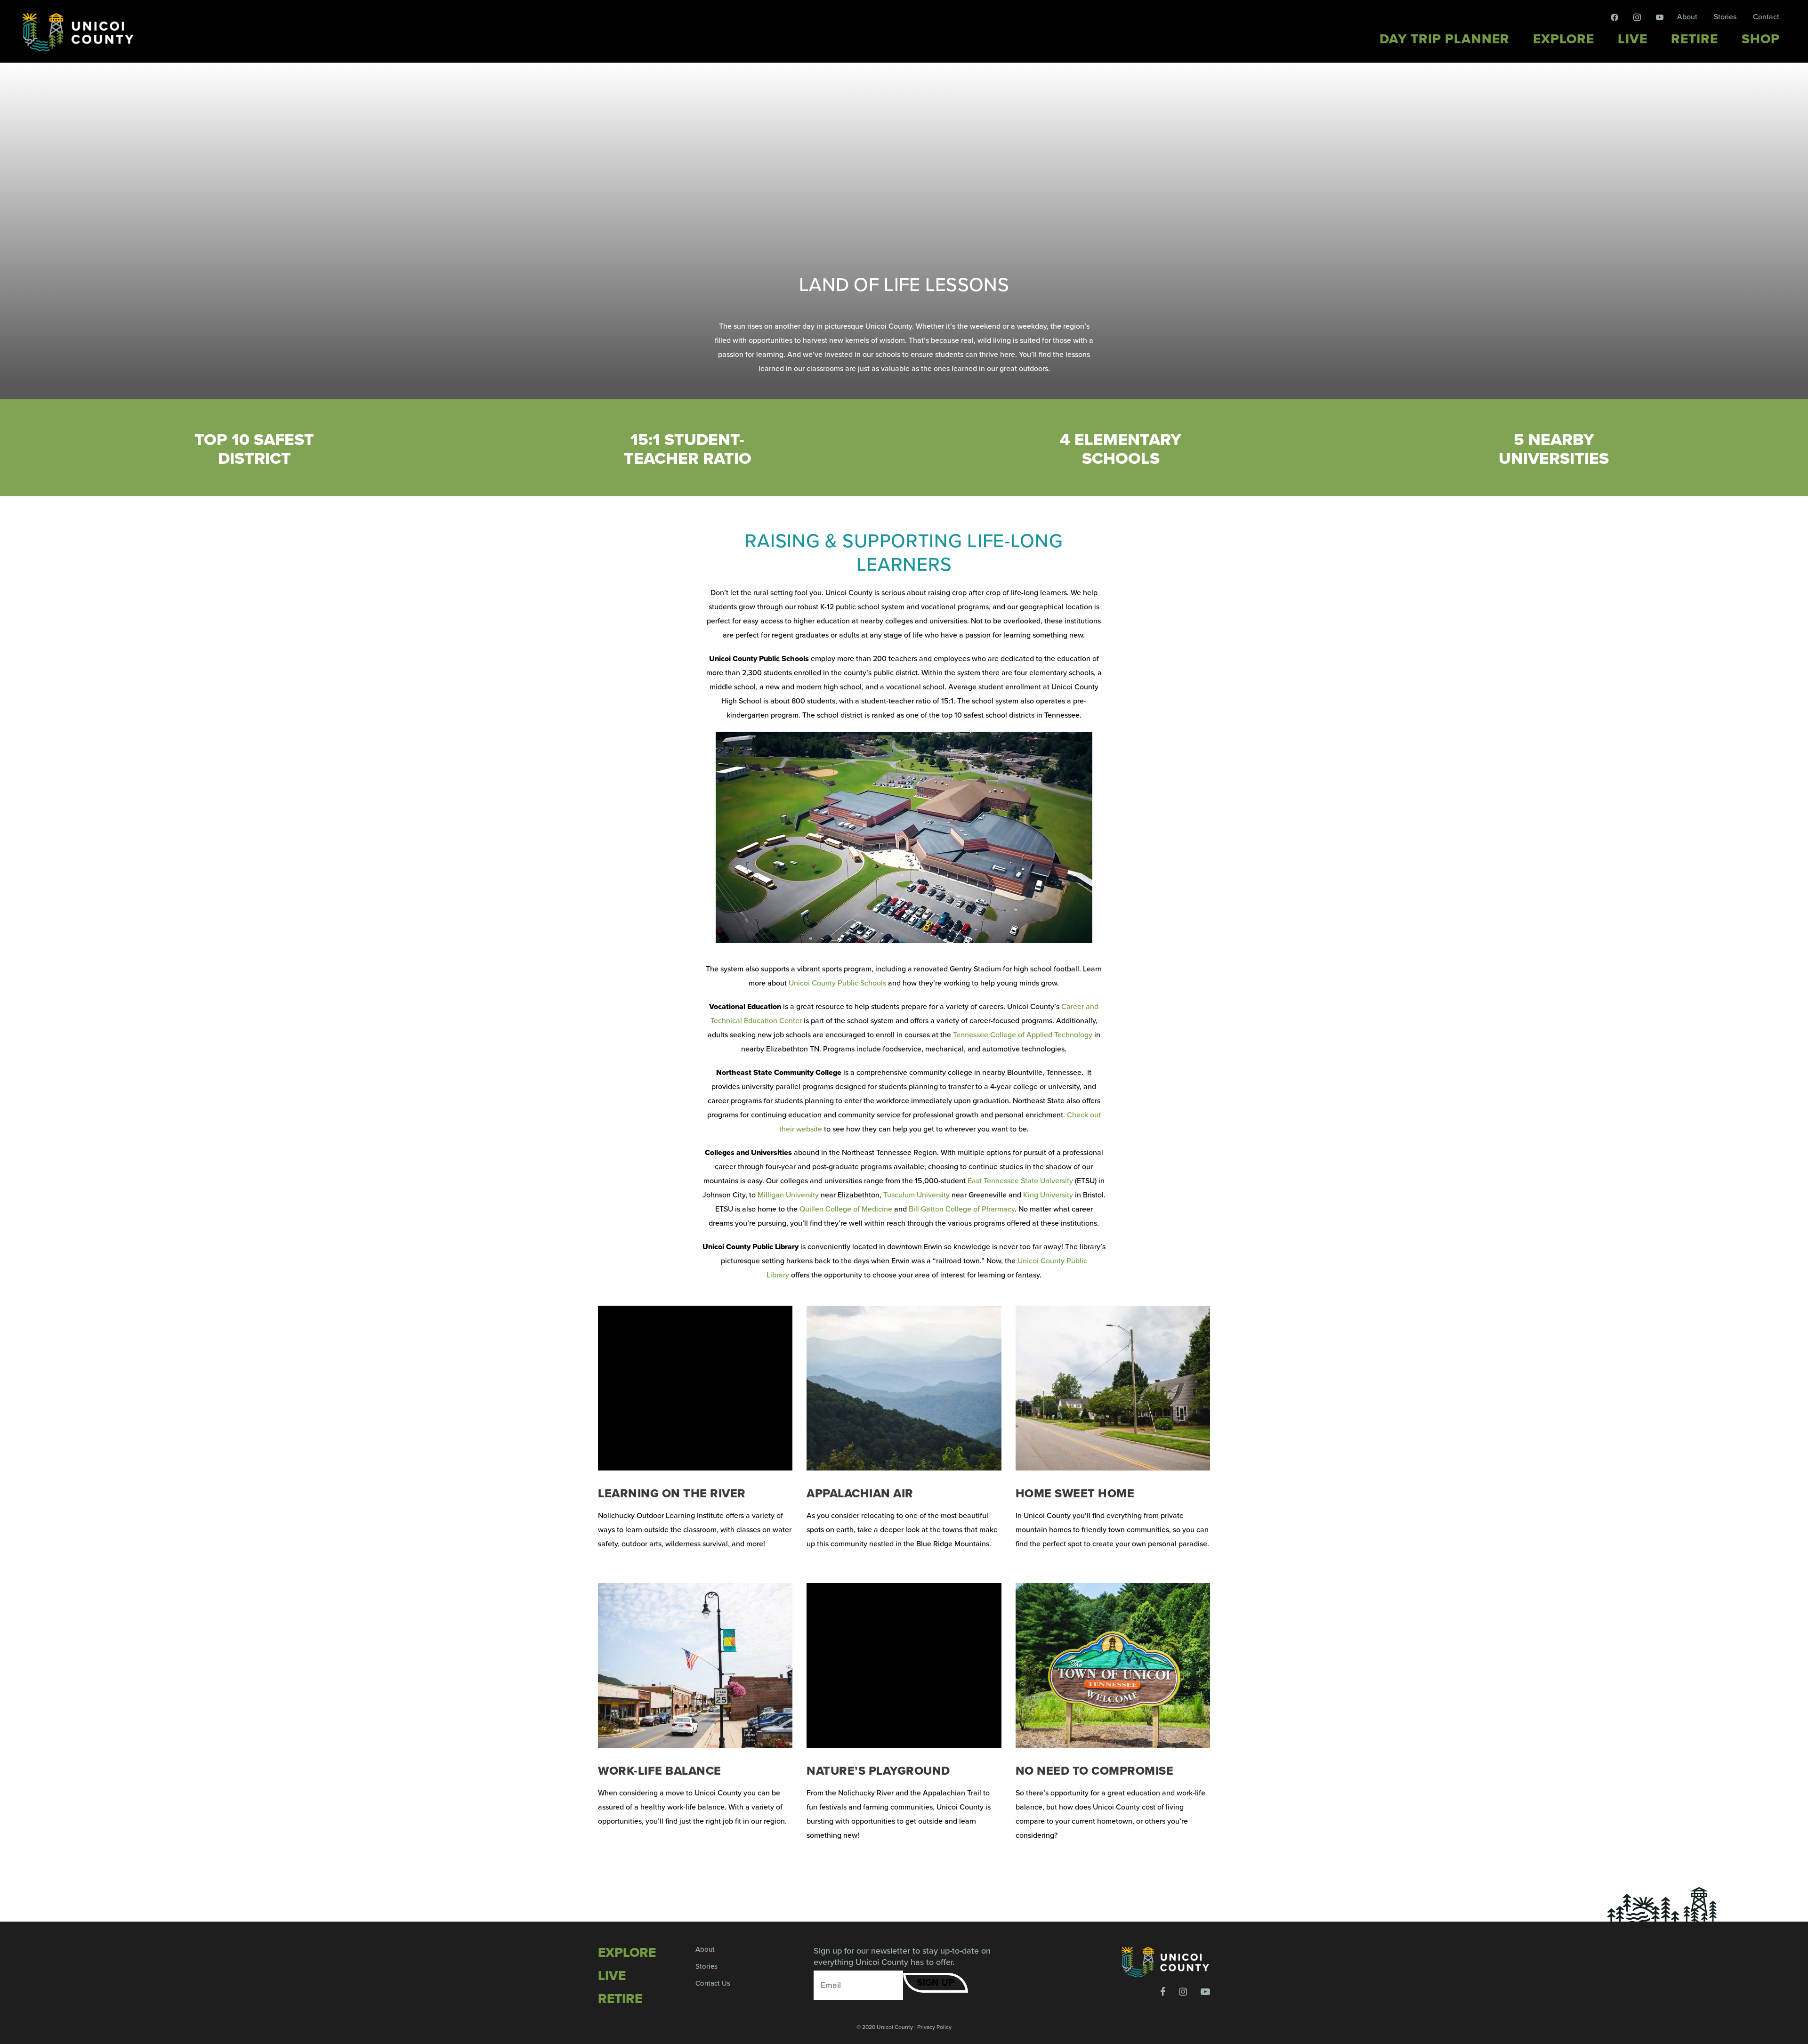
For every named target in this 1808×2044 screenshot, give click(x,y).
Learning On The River (672, 1494)
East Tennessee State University (1019, 1181)
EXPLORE (627, 1953)
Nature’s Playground (878, 1771)
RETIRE (620, 1999)
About (1687, 17)
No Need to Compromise (1095, 1771)
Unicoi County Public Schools (837, 983)
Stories (1725, 17)
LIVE (612, 1976)
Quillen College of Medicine (845, 1209)
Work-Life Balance (660, 1771)
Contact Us (713, 1983)
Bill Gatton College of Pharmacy (961, 1209)
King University (1047, 1195)
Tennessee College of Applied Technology (1022, 1035)
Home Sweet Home (1075, 1494)
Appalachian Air (860, 1494)
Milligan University (787, 1195)
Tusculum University (916, 1195)
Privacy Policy (934, 2027)
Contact (1766, 17)
